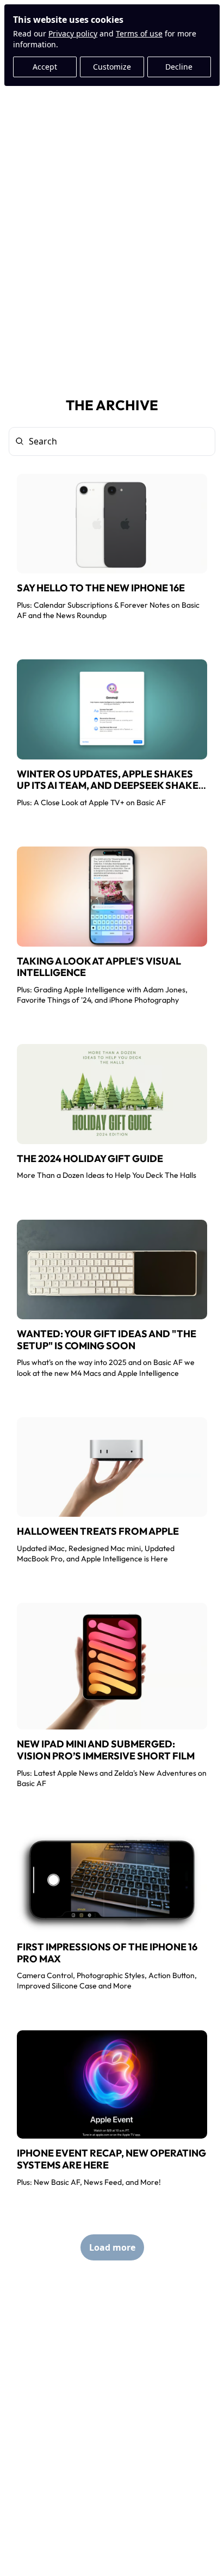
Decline (179, 67)
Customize (112, 67)
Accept (45, 67)
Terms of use (139, 33)
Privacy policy (73, 33)
